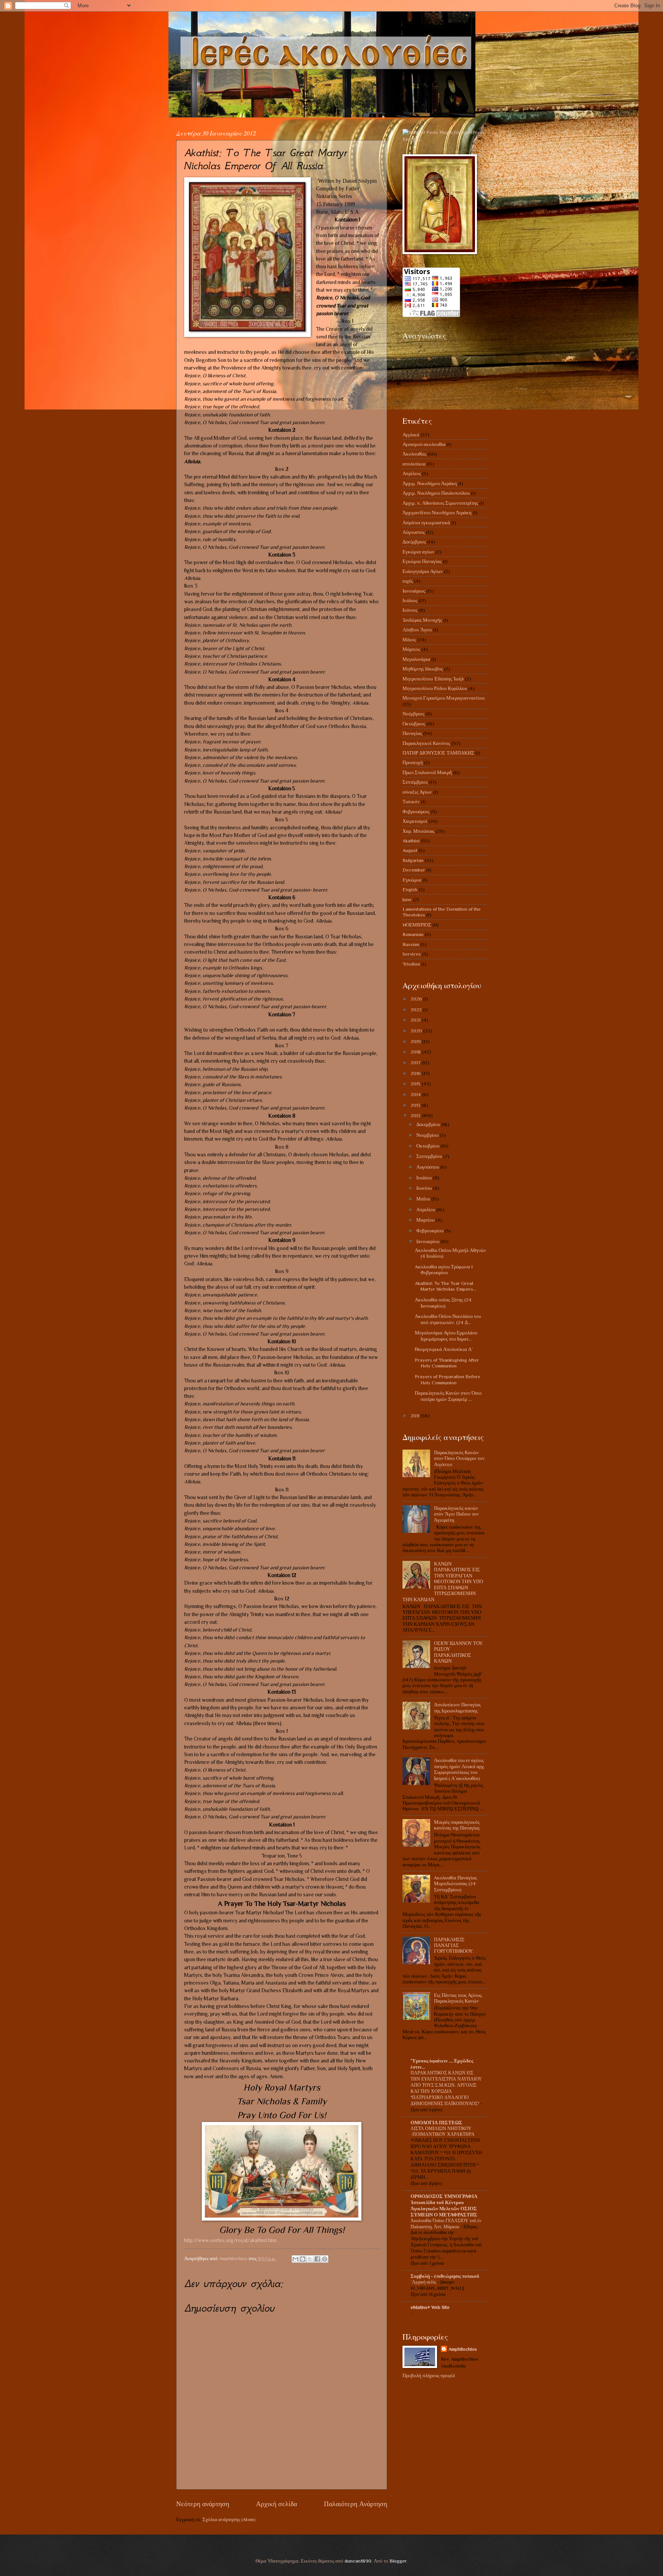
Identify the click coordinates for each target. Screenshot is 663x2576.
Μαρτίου (426, 1220)
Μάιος (409, 640)
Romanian (413, 934)
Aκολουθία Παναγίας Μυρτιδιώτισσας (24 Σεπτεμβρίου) (455, 1884)
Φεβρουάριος (416, 812)
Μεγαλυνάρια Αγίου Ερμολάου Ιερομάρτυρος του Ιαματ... (446, 1336)
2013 (416, 1105)
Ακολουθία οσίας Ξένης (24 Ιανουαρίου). (443, 1303)
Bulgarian (413, 860)
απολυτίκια (414, 464)
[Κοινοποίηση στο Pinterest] (325, 2259)
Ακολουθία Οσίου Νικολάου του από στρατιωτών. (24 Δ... (448, 1319)
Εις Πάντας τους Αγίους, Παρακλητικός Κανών (458, 1998)
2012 (416, 1115)
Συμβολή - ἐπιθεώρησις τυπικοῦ (445, 2276)
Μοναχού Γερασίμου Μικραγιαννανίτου (444, 698)
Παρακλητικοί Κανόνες (426, 743)
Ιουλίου (425, 1178)
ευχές (408, 581)
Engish (410, 889)
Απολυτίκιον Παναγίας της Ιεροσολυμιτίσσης (457, 1707)
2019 (416, 1041)
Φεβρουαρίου (430, 1231)
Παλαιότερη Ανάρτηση (355, 2504)
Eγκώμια (412, 880)
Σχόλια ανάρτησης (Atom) (229, 2519)
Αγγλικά (411, 435)
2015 (416, 1084)
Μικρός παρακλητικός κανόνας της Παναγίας (457, 1825)
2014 (416, 1094)
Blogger (398, 2561)
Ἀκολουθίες (414, 454)
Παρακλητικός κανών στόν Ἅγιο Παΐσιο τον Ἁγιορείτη (456, 1514)
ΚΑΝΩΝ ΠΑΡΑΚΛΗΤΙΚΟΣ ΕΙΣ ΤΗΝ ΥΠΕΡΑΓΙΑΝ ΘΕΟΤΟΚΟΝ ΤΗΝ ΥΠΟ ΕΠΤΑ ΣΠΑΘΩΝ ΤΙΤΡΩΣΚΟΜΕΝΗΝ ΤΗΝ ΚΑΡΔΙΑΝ (443, 1582)
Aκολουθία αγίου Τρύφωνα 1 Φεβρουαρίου (444, 1270)
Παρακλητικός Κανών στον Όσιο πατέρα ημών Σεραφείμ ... (448, 1396)
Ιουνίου (425, 1188)
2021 (416, 1020)
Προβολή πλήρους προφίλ (429, 2375)
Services (412, 954)
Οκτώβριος (414, 724)
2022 (417, 1010)
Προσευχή (413, 762)
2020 (417, 1031)
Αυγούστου (428, 1167)
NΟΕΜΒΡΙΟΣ (417, 925)
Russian (411, 944)
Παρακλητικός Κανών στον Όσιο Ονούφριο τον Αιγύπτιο (459, 1458)
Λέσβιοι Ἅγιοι (417, 630)
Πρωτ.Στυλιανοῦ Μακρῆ (427, 772)
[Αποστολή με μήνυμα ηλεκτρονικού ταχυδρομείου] (295, 2259)
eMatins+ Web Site (430, 2307)
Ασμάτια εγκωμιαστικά (426, 523)
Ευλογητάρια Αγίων (423, 571)
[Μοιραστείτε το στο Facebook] (317, 2259)
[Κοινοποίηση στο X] (310, 2259)
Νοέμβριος (413, 714)
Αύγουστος (414, 532)
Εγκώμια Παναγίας (422, 561)
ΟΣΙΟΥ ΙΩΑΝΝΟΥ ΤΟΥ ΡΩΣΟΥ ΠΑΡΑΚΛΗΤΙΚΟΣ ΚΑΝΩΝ (458, 1652)
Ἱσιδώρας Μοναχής (422, 620)
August (410, 850)
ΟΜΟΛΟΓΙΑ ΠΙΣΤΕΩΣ (436, 2123)
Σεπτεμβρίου (430, 1156)
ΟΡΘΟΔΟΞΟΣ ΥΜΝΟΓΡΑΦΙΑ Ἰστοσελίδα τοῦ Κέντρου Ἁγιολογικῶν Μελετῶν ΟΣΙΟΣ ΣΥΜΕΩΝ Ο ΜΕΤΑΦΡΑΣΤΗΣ (444, 2205)
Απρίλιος (412, 473)
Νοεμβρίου (428, 1135)
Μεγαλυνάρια (416, 659)
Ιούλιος (410, 600)
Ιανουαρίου (428, 1241)
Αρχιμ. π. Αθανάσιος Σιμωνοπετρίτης (440, 503)
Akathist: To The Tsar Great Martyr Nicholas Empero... (446, 1286)
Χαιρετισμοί (415, 821)
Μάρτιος (411, 649)
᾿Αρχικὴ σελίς (424, 2282)
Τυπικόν (411, 802)
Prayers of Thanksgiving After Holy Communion (447, 1363)
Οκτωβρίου (428, 1146)
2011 (416, 1416)
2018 (416, 1052)
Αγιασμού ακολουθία (424, 444)
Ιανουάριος (414, 591)
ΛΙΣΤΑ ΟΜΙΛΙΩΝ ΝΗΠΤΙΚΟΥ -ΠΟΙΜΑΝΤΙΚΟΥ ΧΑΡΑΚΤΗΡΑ (443, 2132)
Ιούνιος (410, 610)
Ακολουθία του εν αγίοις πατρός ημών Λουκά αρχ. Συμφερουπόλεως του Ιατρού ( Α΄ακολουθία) (459, 1769)
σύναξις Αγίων (417, 792)
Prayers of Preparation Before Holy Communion (448, 1379)
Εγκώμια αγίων (418, 552)
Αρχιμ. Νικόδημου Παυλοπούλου (436, 493)
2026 (417, 999)
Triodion (411, 964)
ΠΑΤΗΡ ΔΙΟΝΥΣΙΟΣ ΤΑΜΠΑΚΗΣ (438, 753)
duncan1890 (358, 2561)
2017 (416, 1063)
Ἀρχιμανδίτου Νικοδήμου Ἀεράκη (437, 513)
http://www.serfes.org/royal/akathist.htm (230, 2240)
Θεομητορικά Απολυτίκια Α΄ (444, 1349)
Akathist (411, 841)
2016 (416, 1073)
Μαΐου (424, 1199)
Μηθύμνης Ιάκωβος (423, 669)
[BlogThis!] (303, 2259)
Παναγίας (412, 733)
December (414, 870)
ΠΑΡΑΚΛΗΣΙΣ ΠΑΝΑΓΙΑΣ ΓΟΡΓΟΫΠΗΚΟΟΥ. (454, 1945)
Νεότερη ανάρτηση (203, 2504)
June (407, 899)
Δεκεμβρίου (429, 1124)
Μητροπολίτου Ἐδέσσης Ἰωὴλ (433, 679)
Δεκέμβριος (414, 542)
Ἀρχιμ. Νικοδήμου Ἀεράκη (430, 483)
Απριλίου (426, 1210)
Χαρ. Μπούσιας (418, 831)
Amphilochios (463, 2349)
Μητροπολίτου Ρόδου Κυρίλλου (435, 688)
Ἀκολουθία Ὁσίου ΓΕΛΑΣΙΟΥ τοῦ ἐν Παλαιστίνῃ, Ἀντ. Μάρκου (446, 2224)
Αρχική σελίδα (276, 2504)
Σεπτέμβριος (415, 782)
